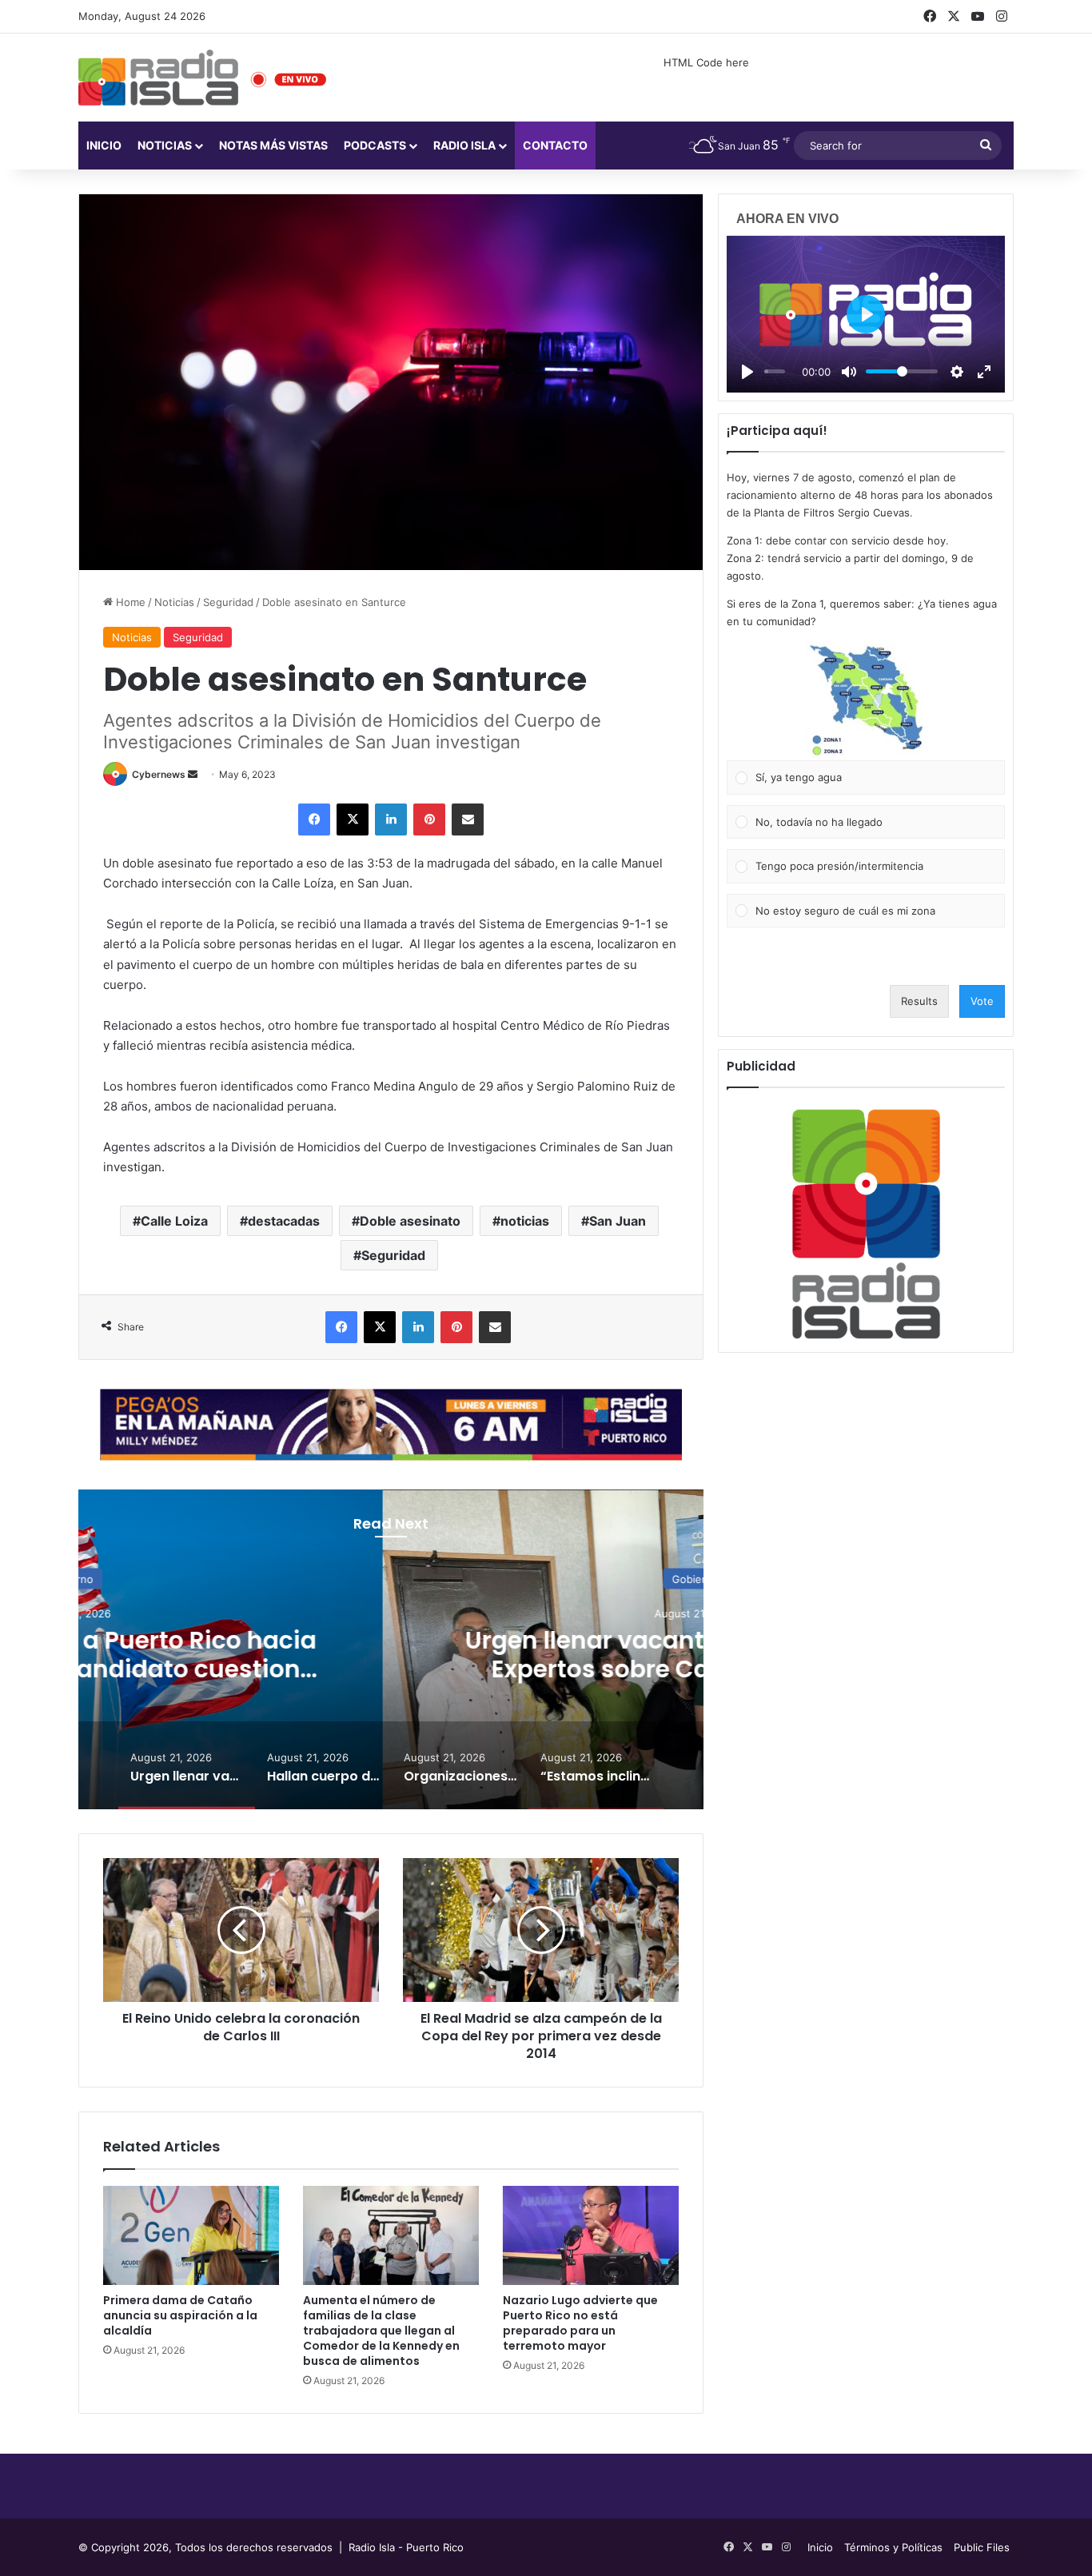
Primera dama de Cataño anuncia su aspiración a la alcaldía (180, 2315)
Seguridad (228, 602)
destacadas (284, 1221)
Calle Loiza (174, 1221)
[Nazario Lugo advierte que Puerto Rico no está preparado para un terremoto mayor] (591, 2235)
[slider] (775, 371)
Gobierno (391, 1578)
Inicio (104, 145)
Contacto (555, 145)
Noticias (165, 145)
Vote (982, 1001)
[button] (866, 700)
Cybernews (159, 774)
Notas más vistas (273, 145)
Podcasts (375, 145)
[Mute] (849, 372)
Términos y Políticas (893, 2547)
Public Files (982, 2547)
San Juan (618, 1221)
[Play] (747, 372)
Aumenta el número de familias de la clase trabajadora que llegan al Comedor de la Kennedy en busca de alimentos (381, 2331)
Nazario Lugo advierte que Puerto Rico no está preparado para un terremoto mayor (580, 2323)
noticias (525, 1221)
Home (129, 602)
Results (919, 1001)
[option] (391, 1649)
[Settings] (957, 372)
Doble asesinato (410, 1221)
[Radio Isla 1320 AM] (158, 78)
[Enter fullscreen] (984, 372)
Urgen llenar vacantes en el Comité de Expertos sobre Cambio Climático (391, 1654)
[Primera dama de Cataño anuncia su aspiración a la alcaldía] (191, 2235)
